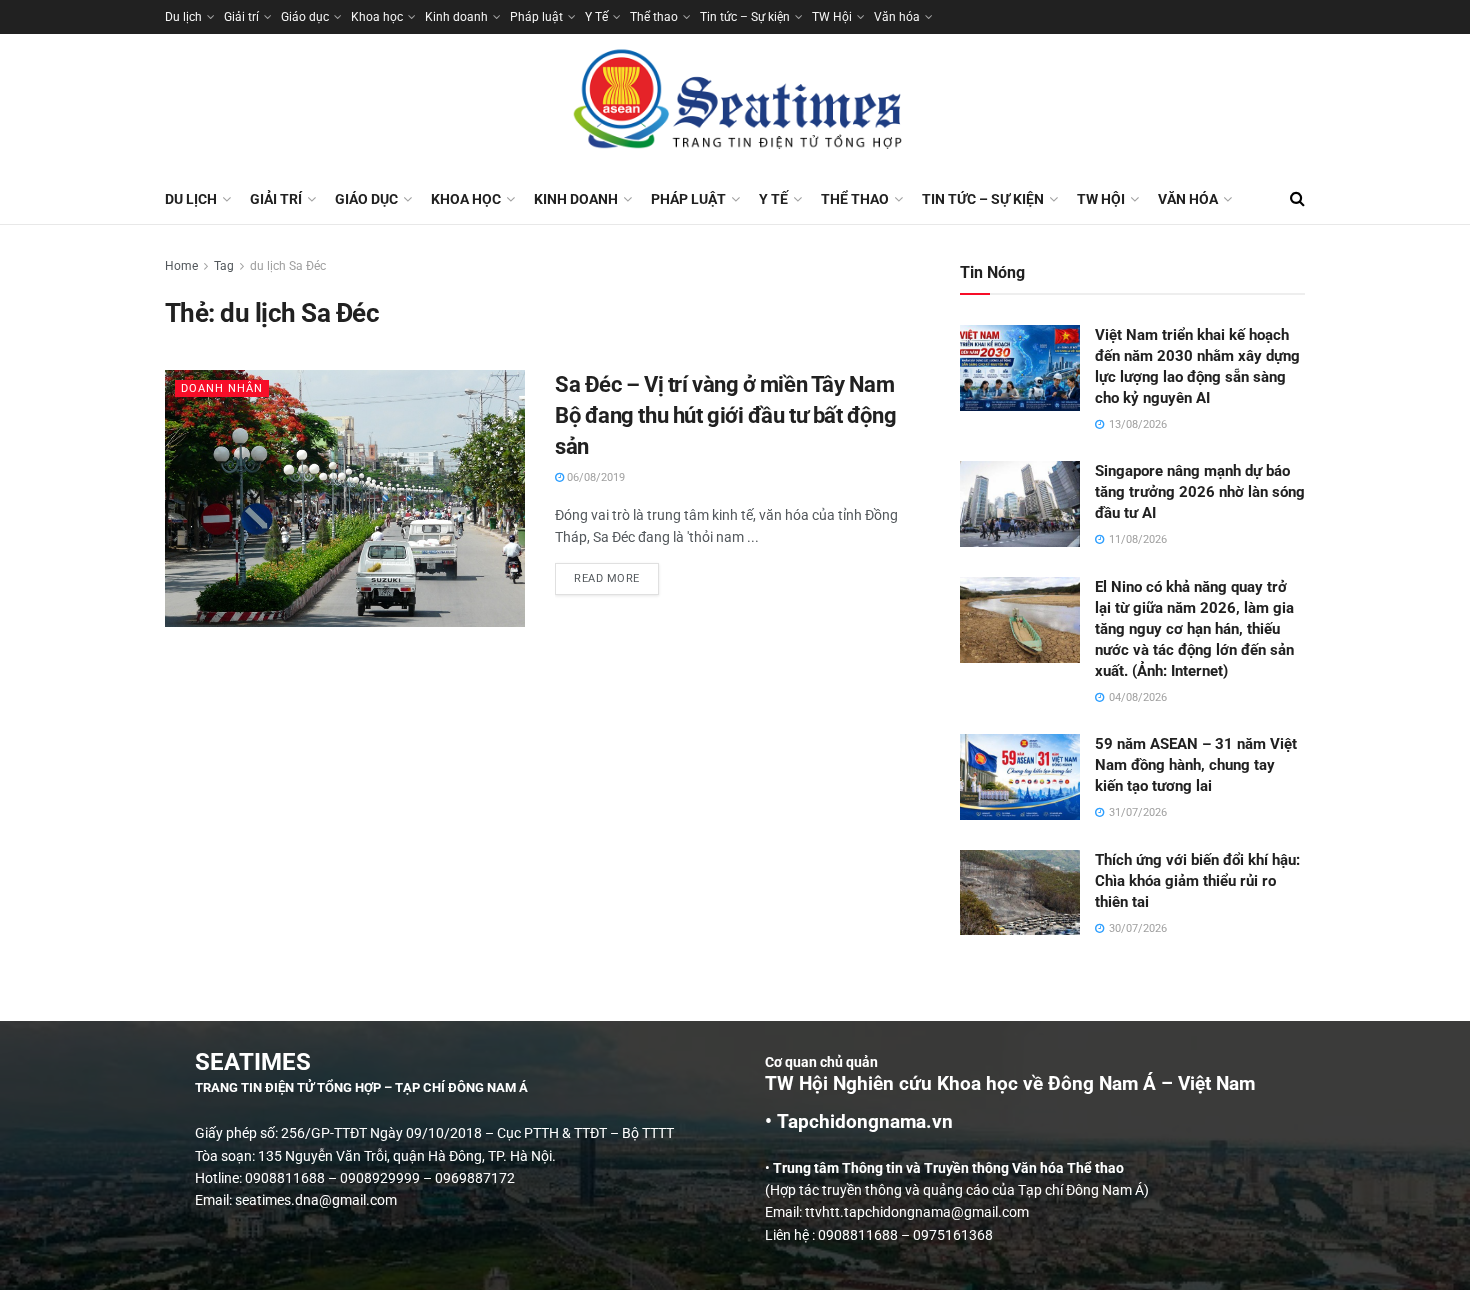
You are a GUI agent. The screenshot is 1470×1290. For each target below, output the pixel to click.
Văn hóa (897, 17)
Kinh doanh (456, 17)
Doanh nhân (222, 388)
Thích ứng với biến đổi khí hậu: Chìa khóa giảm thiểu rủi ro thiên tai (1197, 881)
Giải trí (241, 17)
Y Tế (596, 17)
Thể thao (654, 17)
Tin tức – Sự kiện (745, 17)
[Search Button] (1297, 199)
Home (181, 266)
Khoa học (377, 17)
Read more (616, 574)
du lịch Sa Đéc (288, 266)
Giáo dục (305, 17)
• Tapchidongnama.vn (859, 1122)
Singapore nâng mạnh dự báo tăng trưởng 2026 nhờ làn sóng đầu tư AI (1200, 492)
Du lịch (183, 17)
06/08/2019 (594, 477)
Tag (224, 266)
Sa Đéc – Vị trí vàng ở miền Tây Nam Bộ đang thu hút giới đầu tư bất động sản (725, 415)
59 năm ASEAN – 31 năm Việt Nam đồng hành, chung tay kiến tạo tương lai (1196, 765)
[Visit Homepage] (735, 104)
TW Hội (832, 17)
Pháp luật (536, 17)
